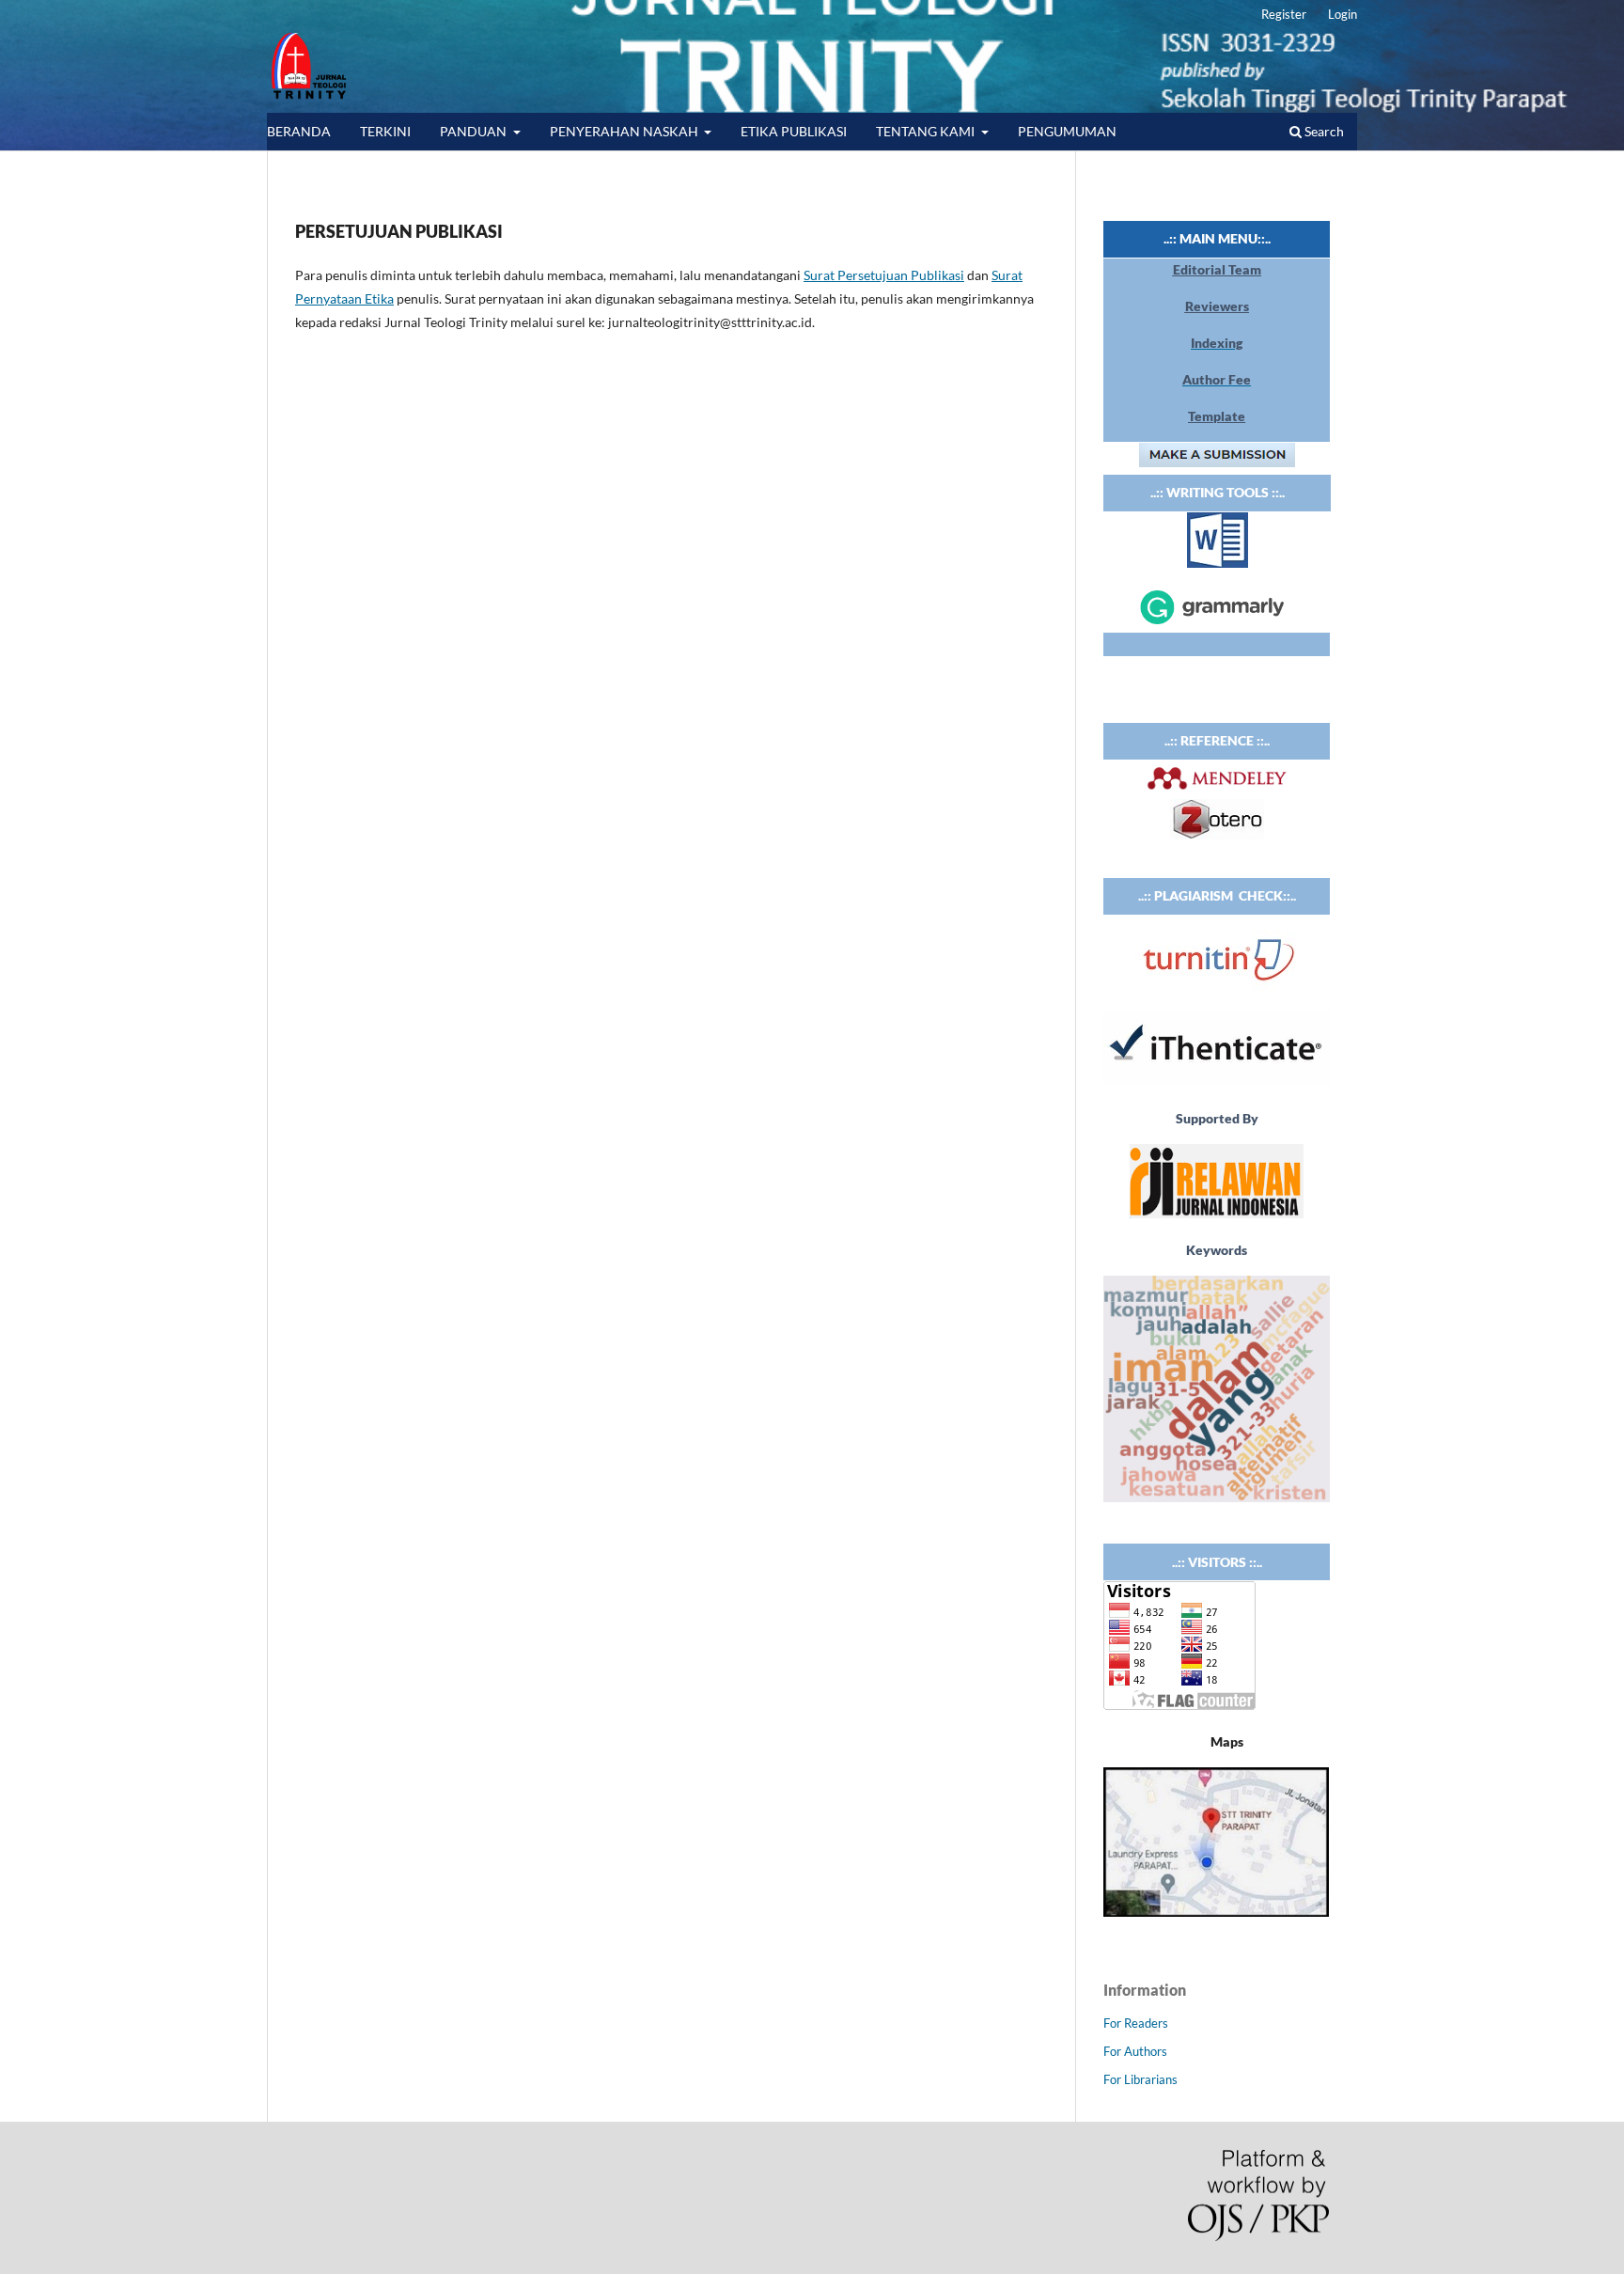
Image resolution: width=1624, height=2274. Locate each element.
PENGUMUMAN (1067, 131)
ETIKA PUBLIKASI (794, 131)
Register (1284, 14)
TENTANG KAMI (927, 131)
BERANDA (299, 131)
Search (1323, 131)
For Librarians (1140, 2079)
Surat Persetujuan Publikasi (884, 275)
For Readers (1136, 2023)
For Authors (1135, 2051)
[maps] (1216, 1912)
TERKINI (385, 131)
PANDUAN (475, 131)
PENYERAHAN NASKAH (625, 131)
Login (1343, 14)
